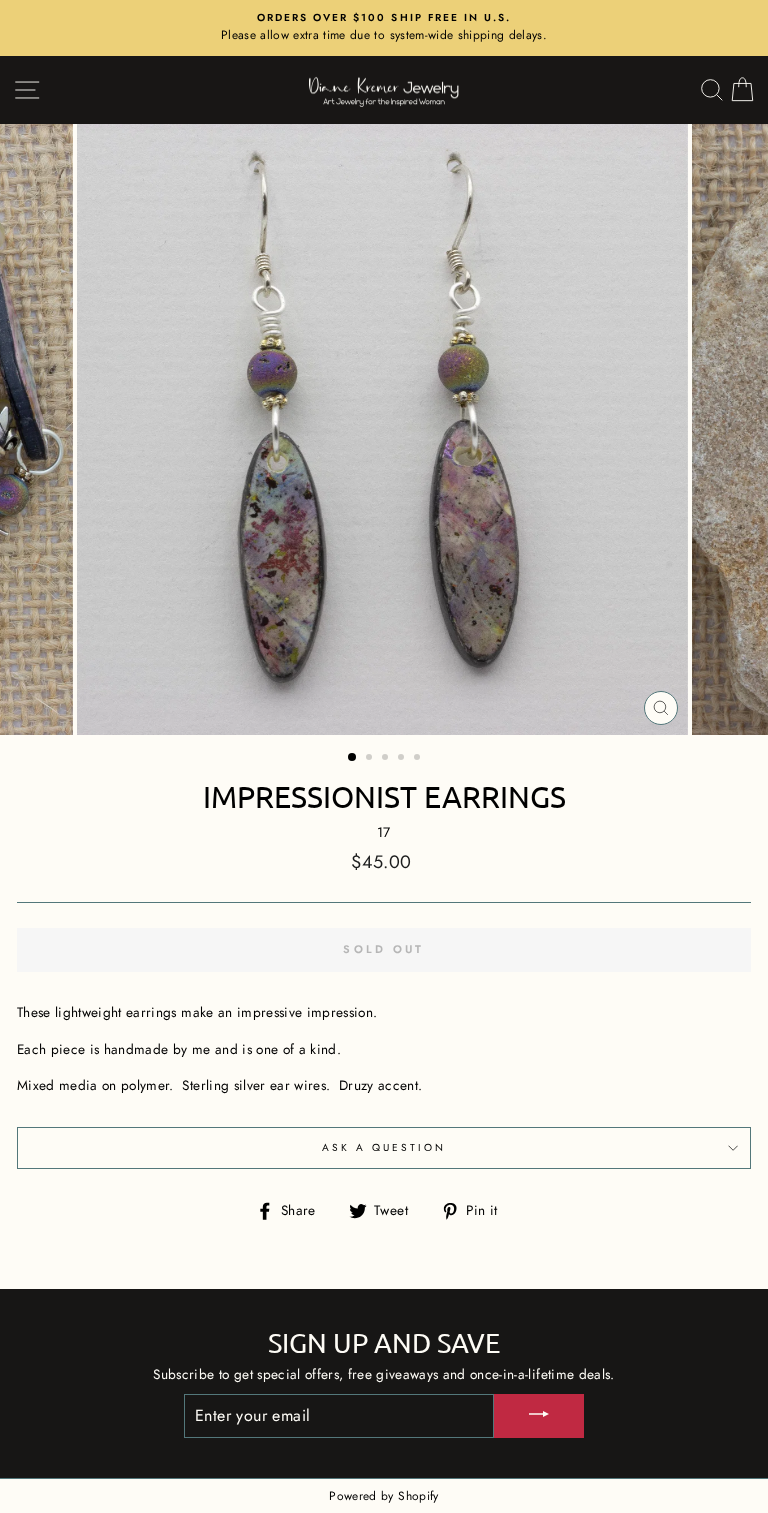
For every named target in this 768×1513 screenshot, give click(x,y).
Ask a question (384, 1147)
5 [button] (419, 759)
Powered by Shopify (383, 1496)
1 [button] (353, 758)
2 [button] (371, 759)
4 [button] (403, 759)
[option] (384, 28)
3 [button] (387, 759)
